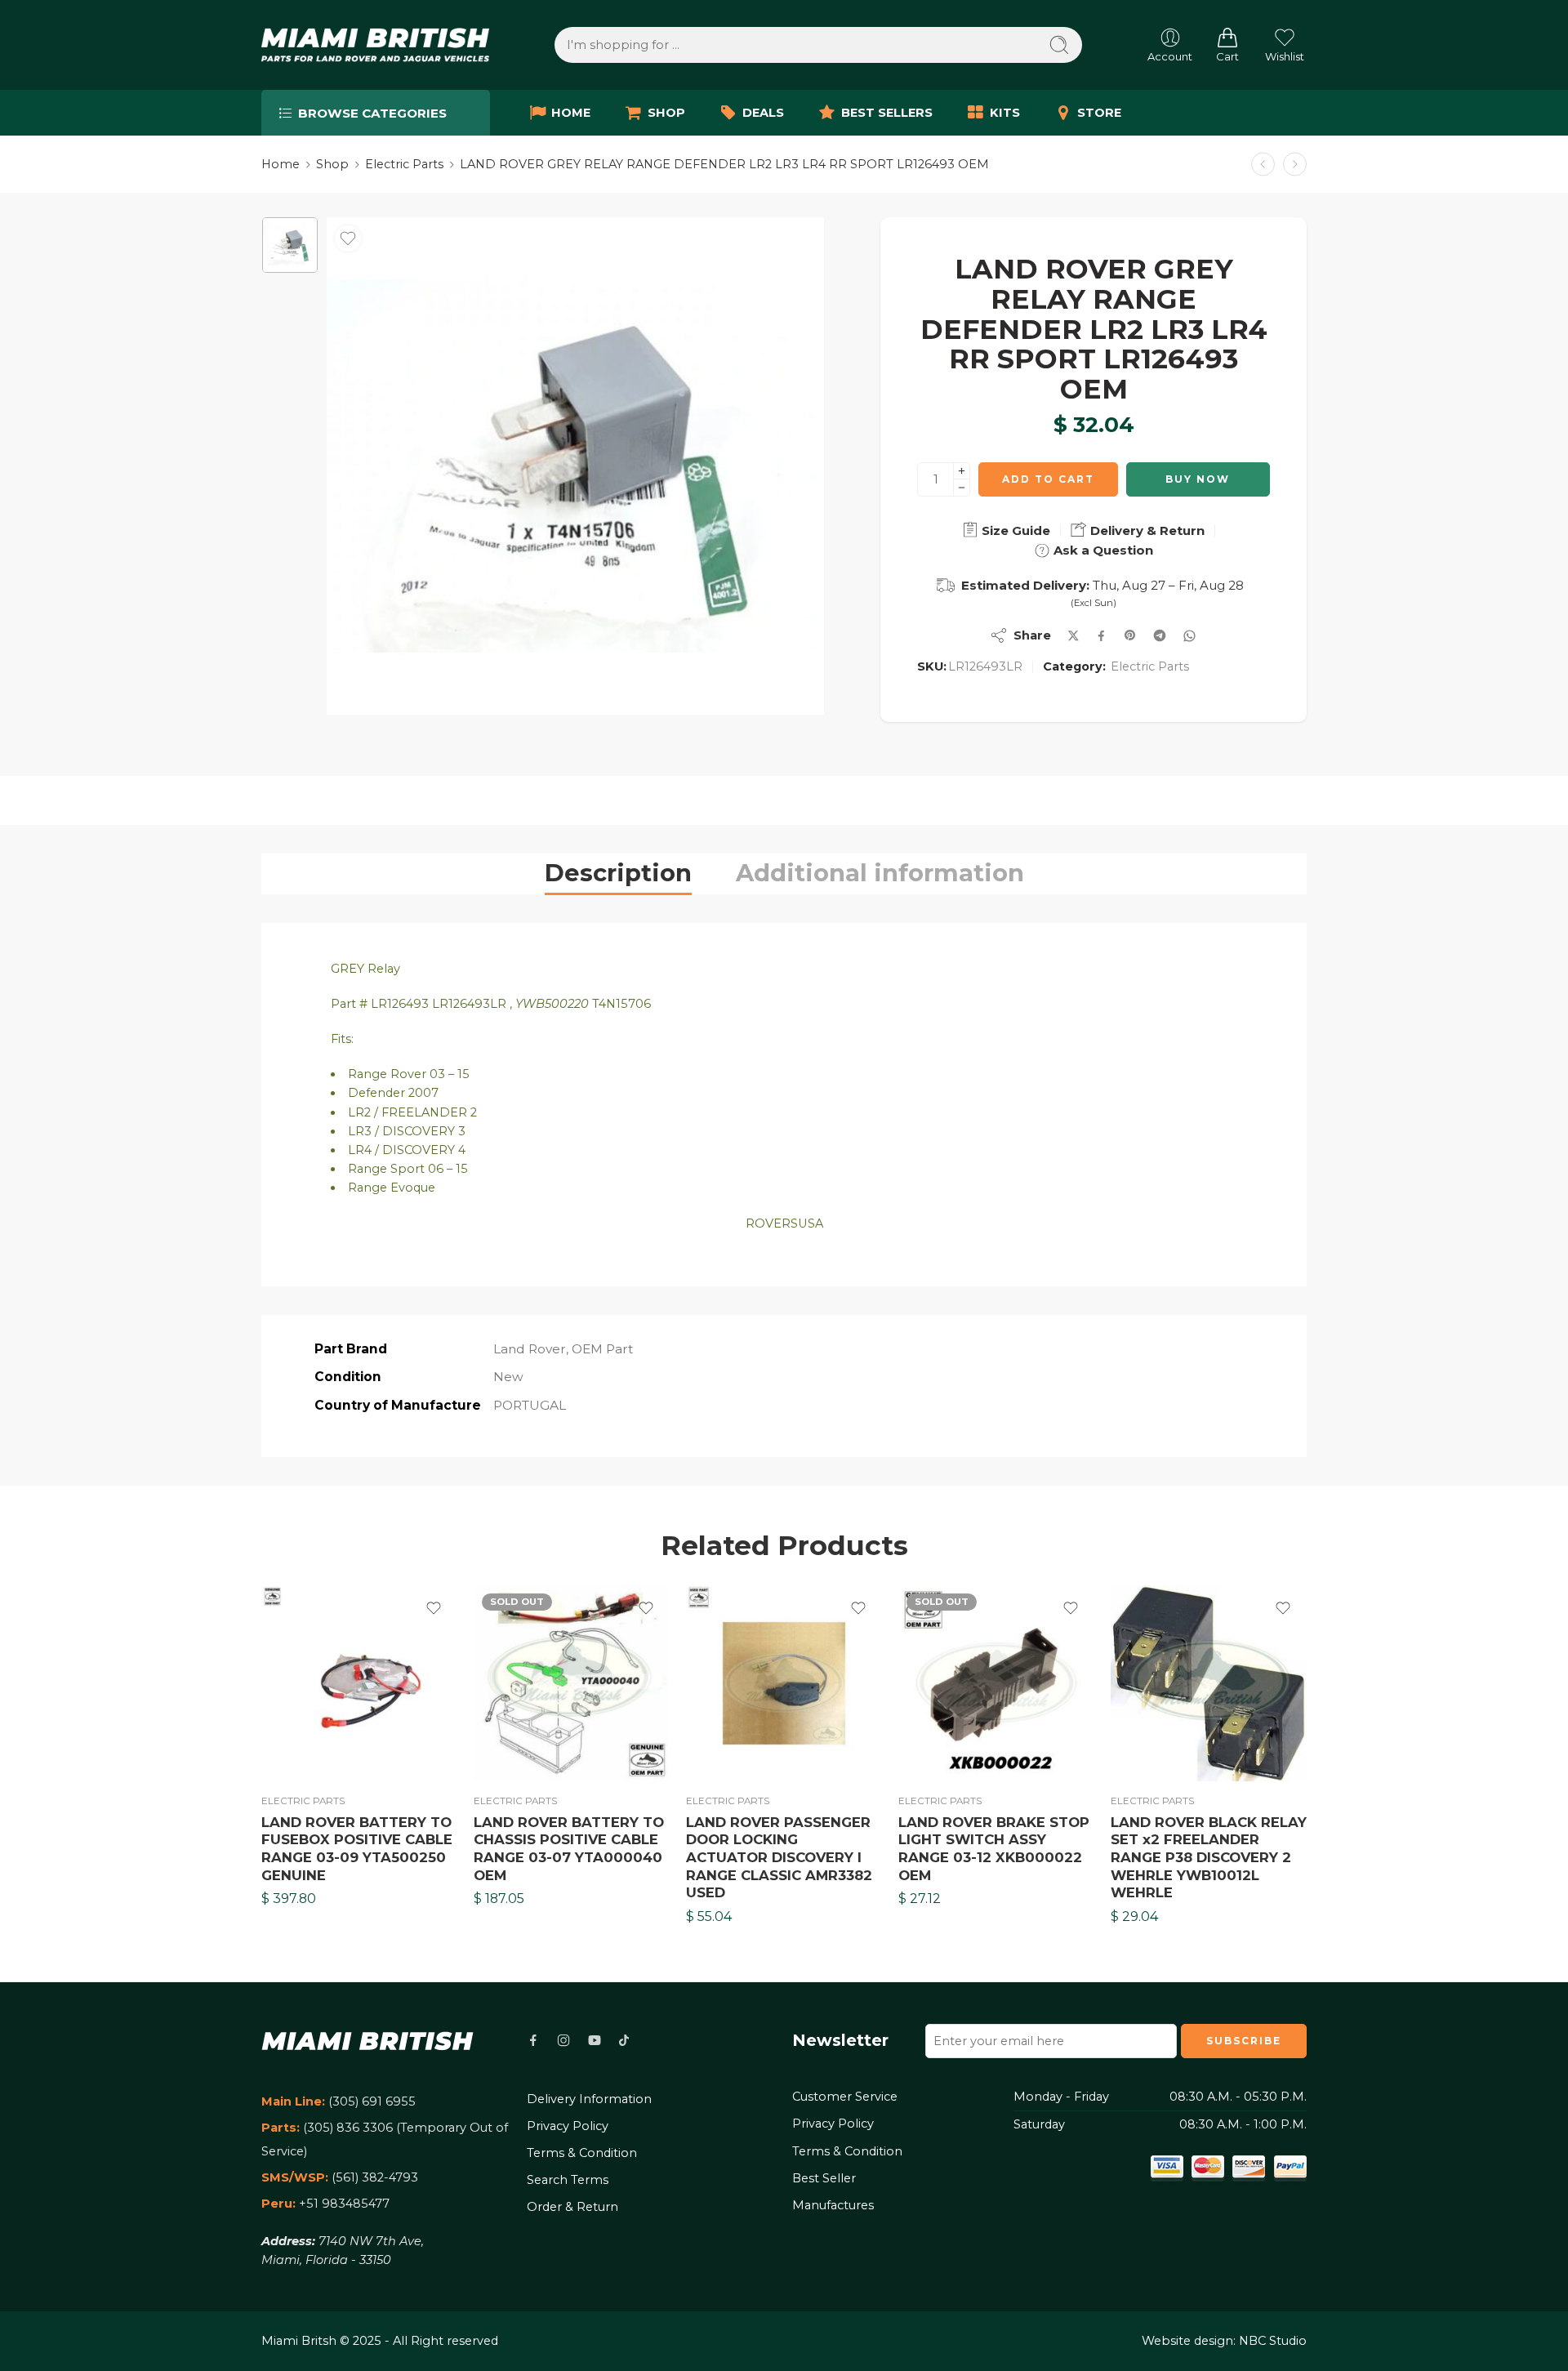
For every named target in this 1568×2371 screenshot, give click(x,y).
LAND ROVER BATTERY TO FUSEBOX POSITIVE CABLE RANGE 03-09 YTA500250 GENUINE (357, 1849)
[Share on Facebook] (1101, 636)
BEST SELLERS (887, 113)
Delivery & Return (1146, 530)
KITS (1005, 113)
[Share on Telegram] (1160, 635)
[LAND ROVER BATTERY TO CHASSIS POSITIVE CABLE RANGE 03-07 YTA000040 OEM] (572, 1683)
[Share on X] (1074, 636)
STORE (1099, 113)
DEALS (763, 113)
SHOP (666, 113)
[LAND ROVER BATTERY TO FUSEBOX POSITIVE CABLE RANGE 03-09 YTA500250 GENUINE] (359, 1683)
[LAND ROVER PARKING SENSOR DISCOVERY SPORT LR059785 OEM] (1295, 165)
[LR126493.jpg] (290, 245)
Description (618, 873)
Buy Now (1198, 479)
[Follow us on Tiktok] (624, 2040)
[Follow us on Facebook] (533, 2040)
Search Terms (568, 2180)
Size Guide (1014, 530)
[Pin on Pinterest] (1130, 635)
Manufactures (833, 2205)
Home (281, 164)
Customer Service (845, 2097)
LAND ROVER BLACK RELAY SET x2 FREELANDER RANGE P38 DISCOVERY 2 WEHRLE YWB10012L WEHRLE (1209, 1858)
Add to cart (1048, 479)
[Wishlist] (348, 238)
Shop (332, 164)
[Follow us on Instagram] (563, 2040)
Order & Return (572, 2207)
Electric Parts (404, 164)
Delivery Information (589, 2099)
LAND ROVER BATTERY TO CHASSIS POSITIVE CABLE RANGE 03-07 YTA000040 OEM (569, 1849)
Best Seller (824, 2178)
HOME (571, 113)
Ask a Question (1102, 550)
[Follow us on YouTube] (595, 2040)
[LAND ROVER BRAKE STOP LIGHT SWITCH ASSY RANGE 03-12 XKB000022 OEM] (996, 1683)
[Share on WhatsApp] (1189, 636)
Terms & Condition (582, 2153)
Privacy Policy (568, 2126)
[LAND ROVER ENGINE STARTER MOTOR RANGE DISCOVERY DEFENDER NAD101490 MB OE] (1263, 165)
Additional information (880, 873)
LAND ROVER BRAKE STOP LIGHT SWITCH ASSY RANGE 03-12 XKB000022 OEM (994, 1849)
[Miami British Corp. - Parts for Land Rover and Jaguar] (375, 45)
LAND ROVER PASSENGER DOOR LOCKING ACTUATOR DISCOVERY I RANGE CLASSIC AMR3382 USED (779, 1858)
